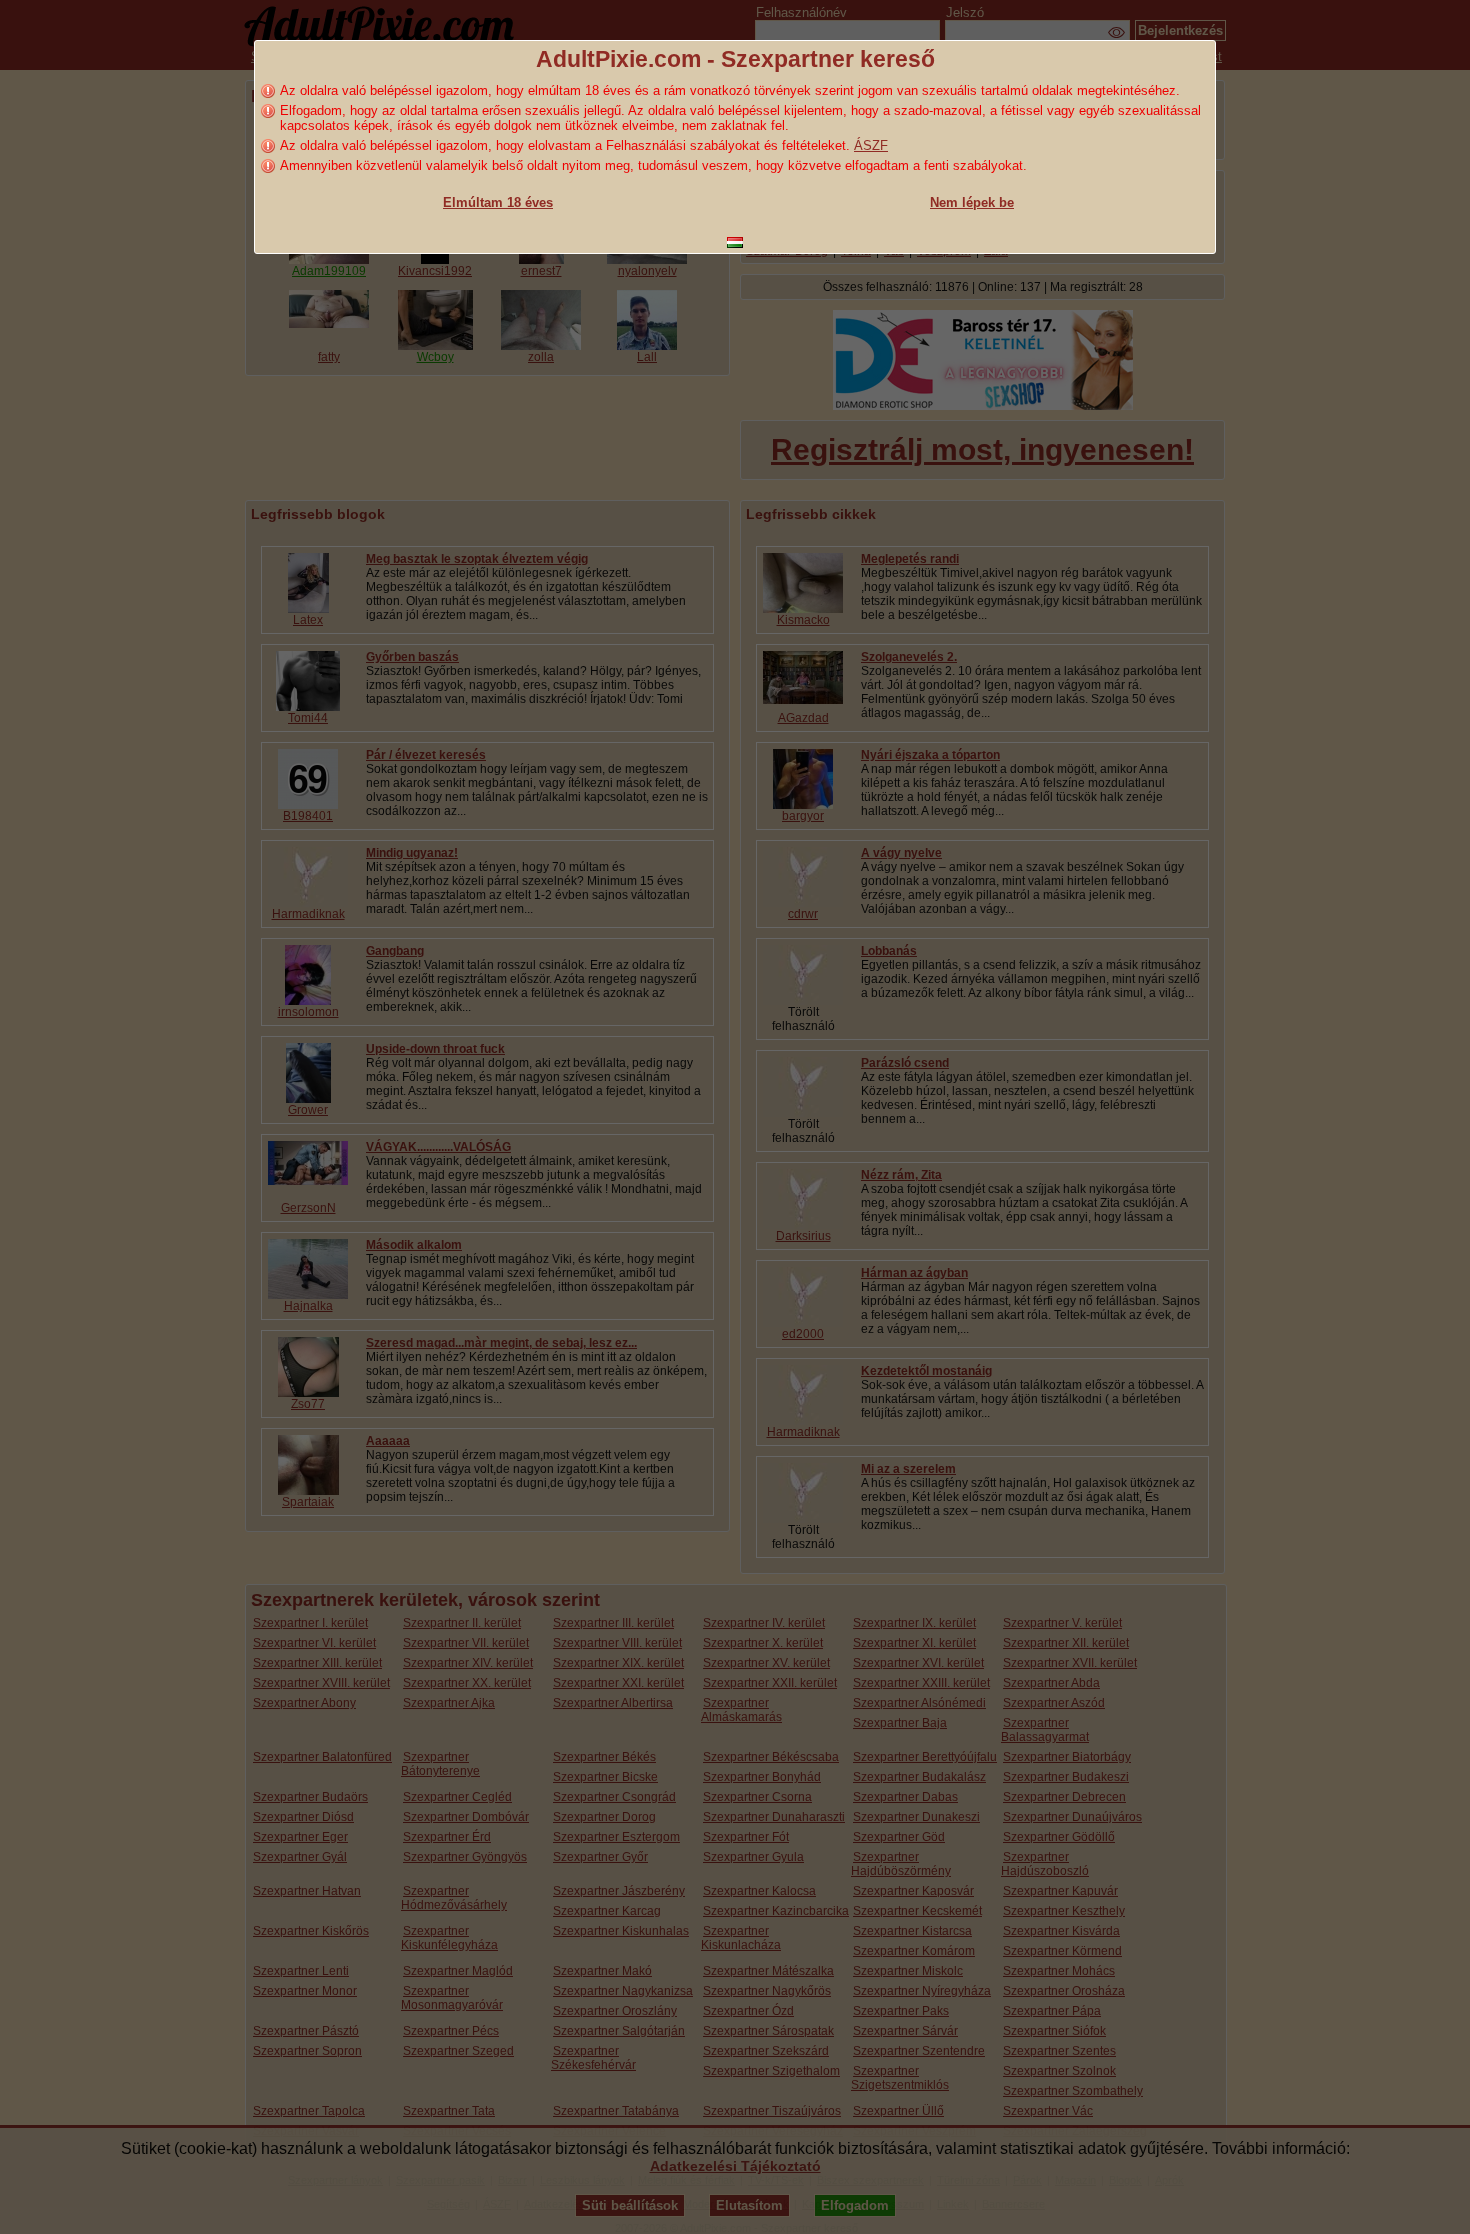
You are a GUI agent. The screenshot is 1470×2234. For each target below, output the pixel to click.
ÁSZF (871, 145)
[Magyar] (735, 242)
